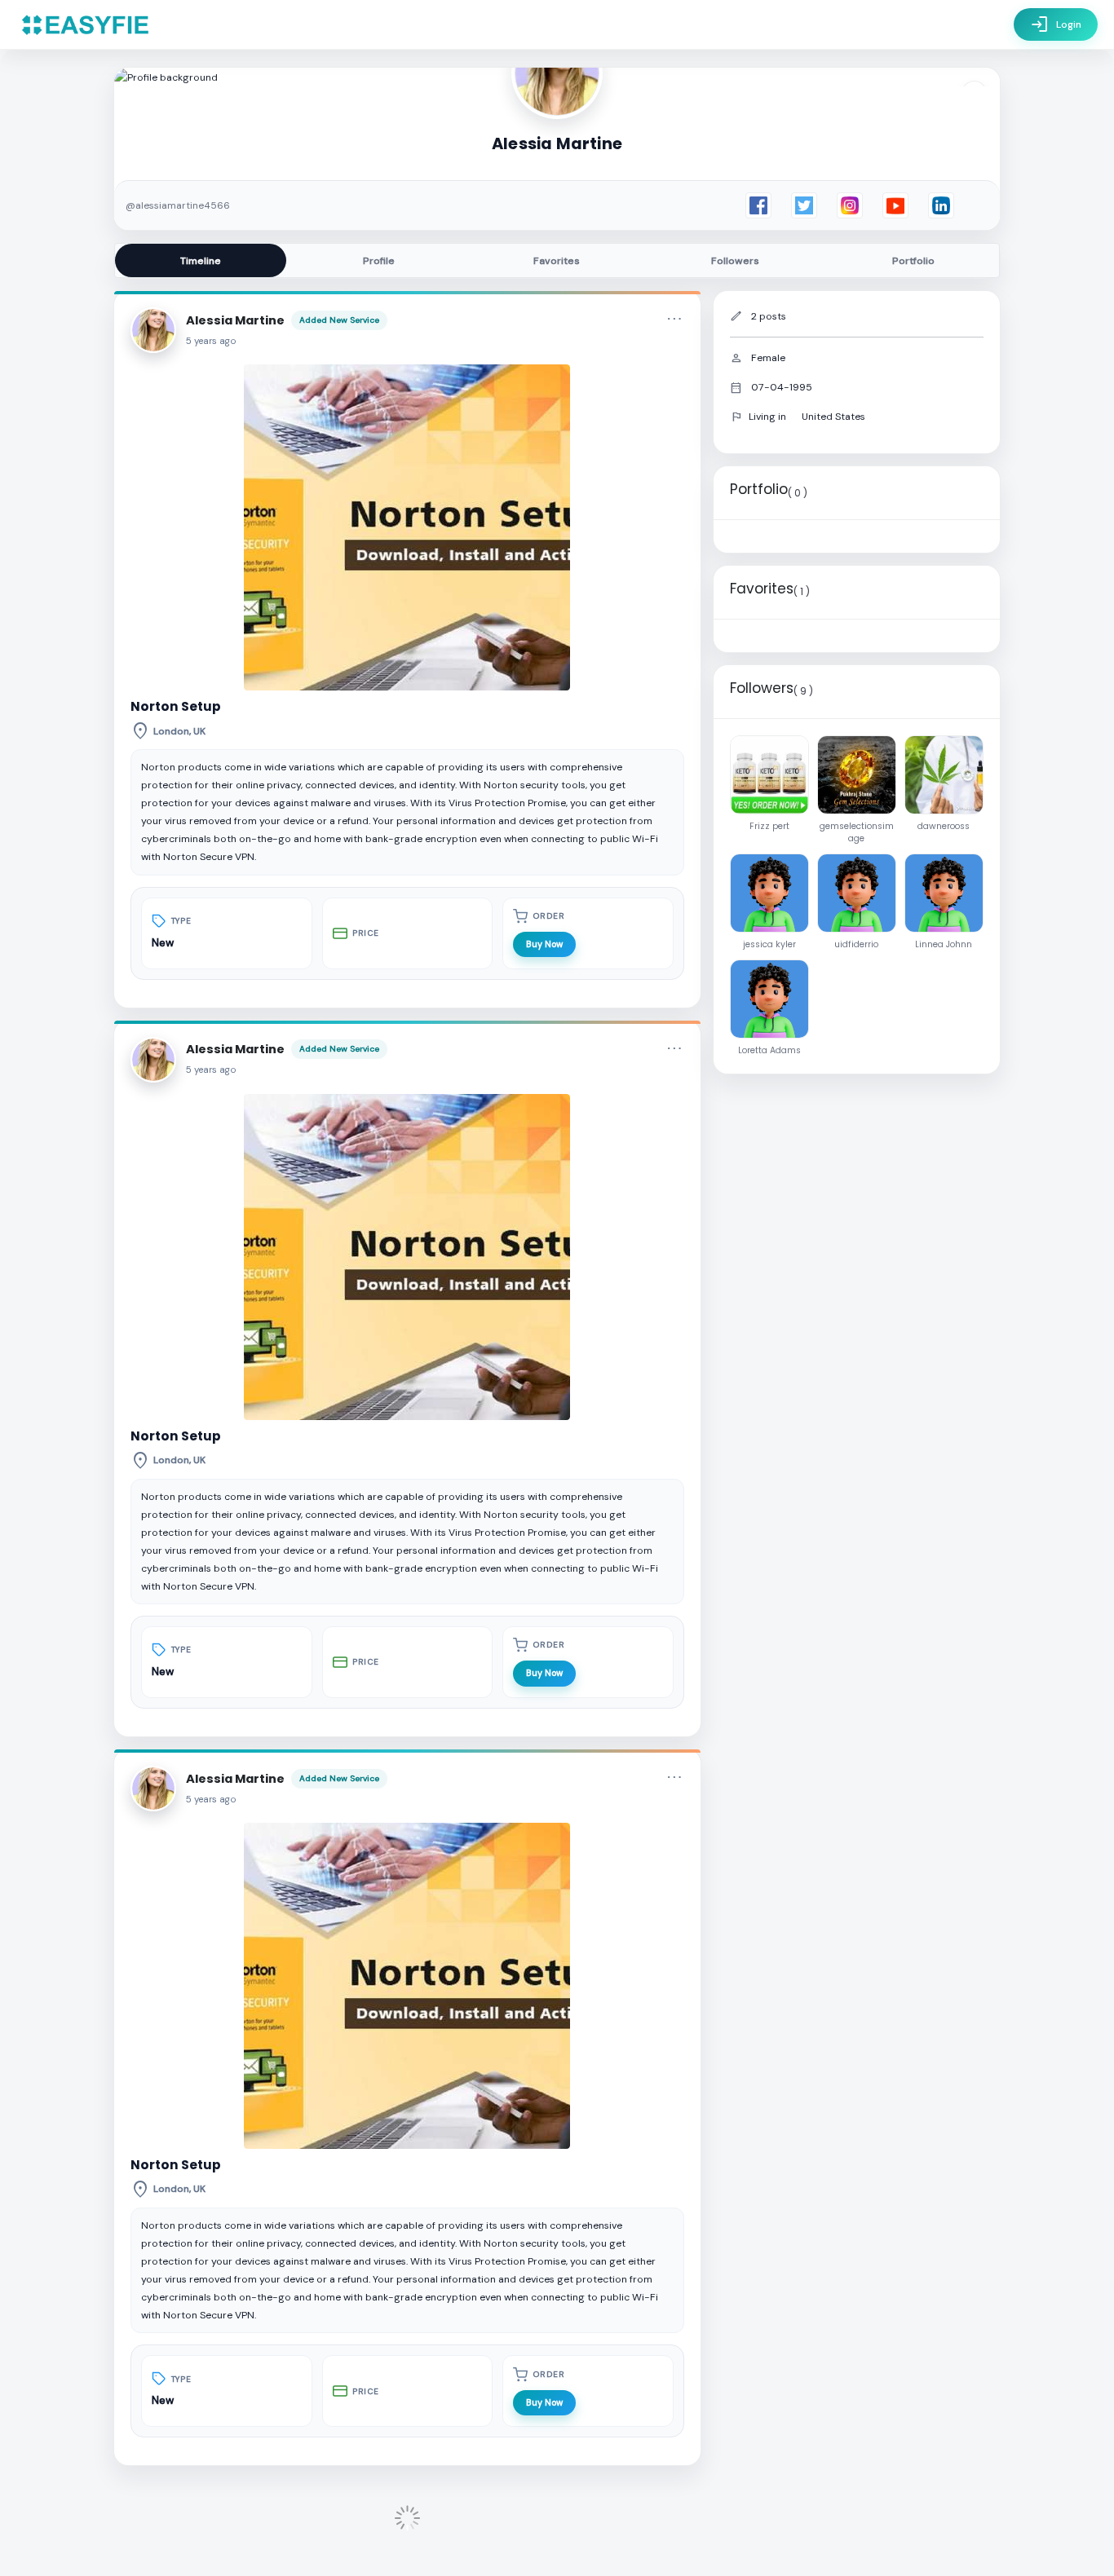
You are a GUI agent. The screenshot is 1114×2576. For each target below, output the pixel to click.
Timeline (201, 261)
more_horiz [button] (674, 319)
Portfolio (913, 261)
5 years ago (211, 341)
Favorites (557, 261)
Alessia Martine (235, 320)
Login (1056, 24)
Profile (379, 261)
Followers (735, 261)
